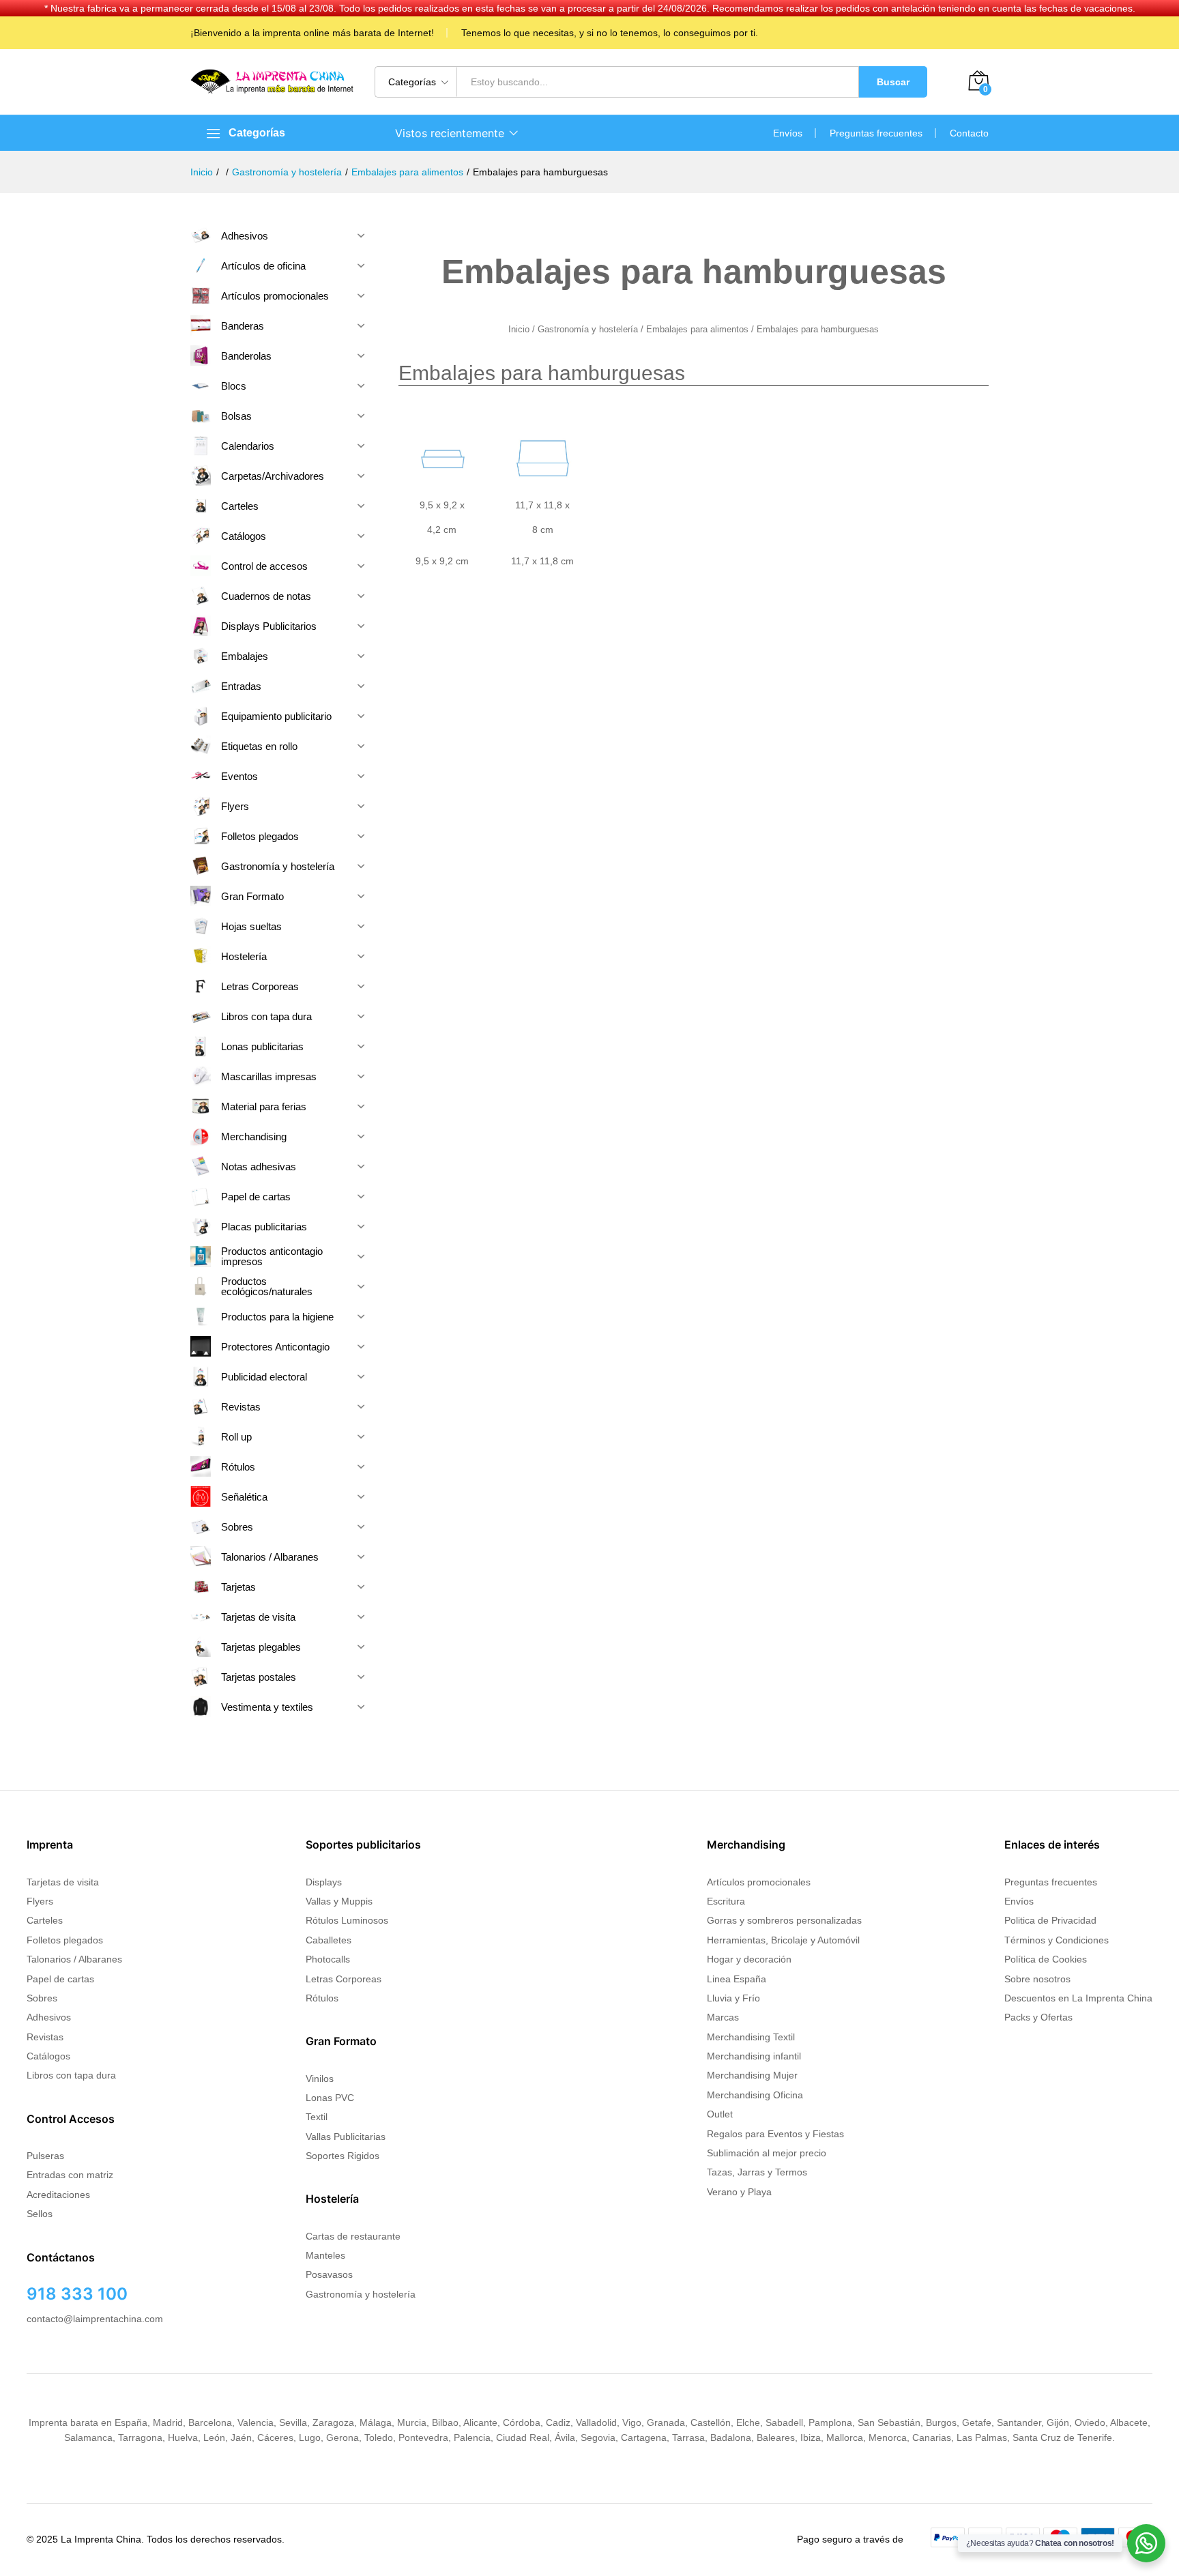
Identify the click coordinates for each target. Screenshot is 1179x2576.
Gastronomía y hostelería (588, 329)
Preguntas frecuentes (876, 133)
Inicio (519, 329)
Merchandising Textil (751, 2037)
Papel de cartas (60, 1979)
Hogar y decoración (749, 1959)
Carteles (45, 1920)
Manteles (325, 2255)
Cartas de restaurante (353, 2236)
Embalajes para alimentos (697, 329)
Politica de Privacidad (1050, 1920)
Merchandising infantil (754, 2056)
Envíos (788, 133)
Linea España (737, 1979)
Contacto (969, 133)
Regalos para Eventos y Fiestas (775, 2134)
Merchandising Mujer (752, 2075)
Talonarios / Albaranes (74, 1959)
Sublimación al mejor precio (767, 2153)
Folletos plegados (65, 1940)
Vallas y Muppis (339, 1901)
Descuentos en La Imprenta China (1078, 1998)
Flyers (40, 1901)
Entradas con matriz (70, 2175)
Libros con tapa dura (71, 2075)
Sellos (40, 2214)
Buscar (893, 82)
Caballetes (329, 1940)
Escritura (726, 1901)
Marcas (723, 2017)
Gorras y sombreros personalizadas (784, 1920)
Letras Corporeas (344, 1979)
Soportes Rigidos (343, 2156)
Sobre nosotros (1037, 1979)
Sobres (42, 1998)
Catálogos (48, 2056)
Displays (324, 1882)
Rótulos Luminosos (347, 1920)
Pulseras (45, 2156)
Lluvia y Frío (733, 1998)
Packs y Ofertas (1038, 2017)
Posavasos (329, 2274)
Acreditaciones (58, 2195)
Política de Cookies (1046, 1959)
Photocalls (328, 1959)
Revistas (45, 2037)
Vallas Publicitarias (346, 2137)
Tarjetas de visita (63, 1882)
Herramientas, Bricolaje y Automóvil (783, 1940)
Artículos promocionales (759, 1882)
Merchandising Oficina (755, 2095)
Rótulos (322, 1998)
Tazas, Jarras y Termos (757, 2172)
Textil (317, 2117)
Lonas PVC (330, 2098)
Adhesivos (49, 2017)
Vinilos (320, 2079)
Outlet (720, 2114)
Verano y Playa (739, 2192)
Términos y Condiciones (1057, 1940)
